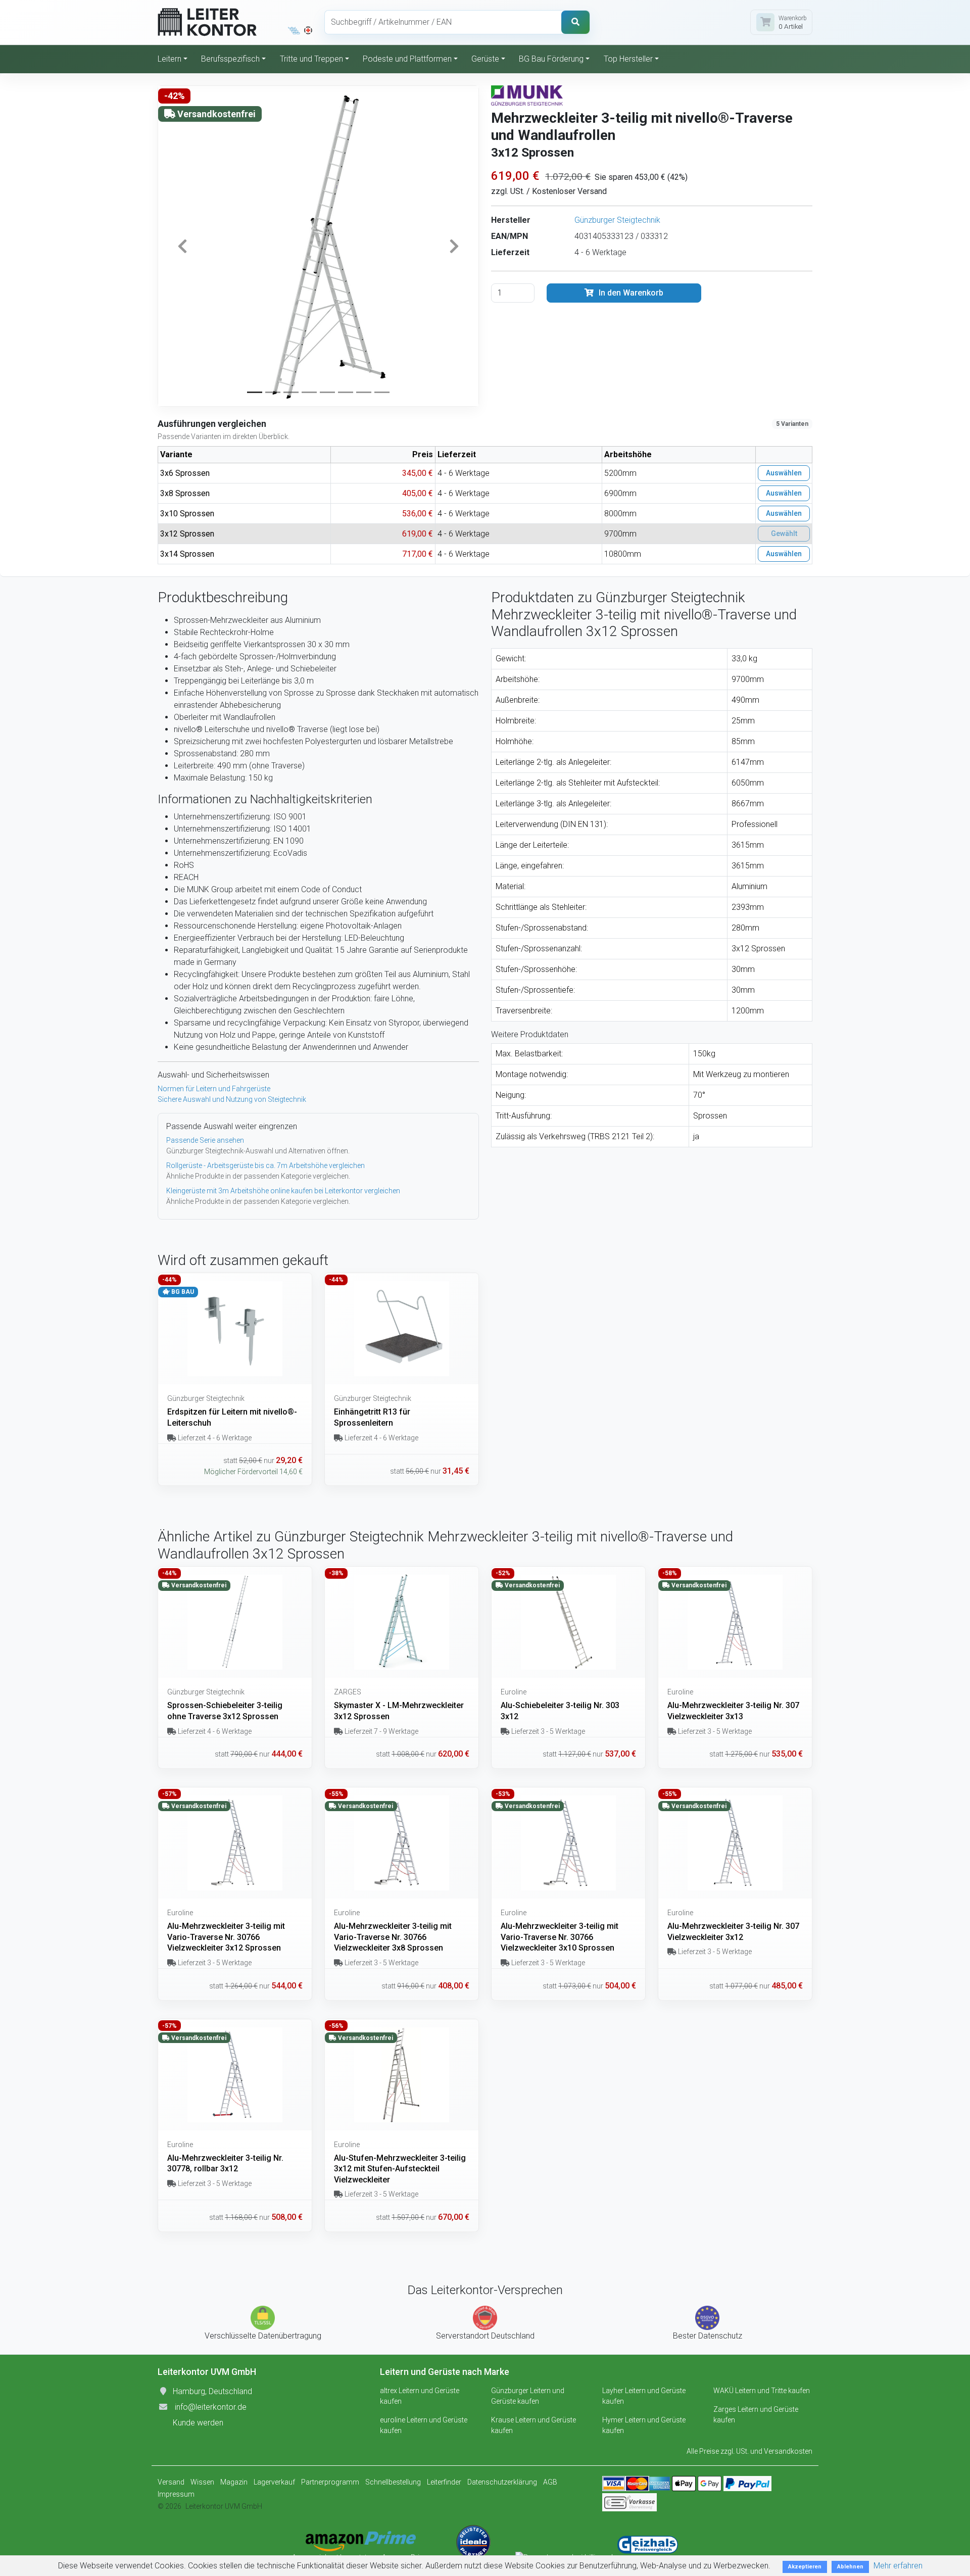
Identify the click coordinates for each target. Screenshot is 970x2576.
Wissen (202, 2482)
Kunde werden (198, 2423)
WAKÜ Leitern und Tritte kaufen (762, 2391)
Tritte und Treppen (311, 59)
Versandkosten (788, 2451)
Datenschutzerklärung (502, 2482)
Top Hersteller (628, 59)
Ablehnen (850, 2567)
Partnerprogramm (330, 2482)
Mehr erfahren (898, 2566)
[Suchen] (575, 22)
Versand (171, 2482)
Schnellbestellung (393, 2482)
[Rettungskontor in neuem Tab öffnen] (308, 30)
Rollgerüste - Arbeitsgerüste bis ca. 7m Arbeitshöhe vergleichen (265, 1165)
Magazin (234, 2482)
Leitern (169, 59)
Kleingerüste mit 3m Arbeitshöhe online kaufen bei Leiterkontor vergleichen (283, 1191)
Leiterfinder (444, 2482)
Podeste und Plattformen (407, 59)
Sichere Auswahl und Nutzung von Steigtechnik (232, 1099)
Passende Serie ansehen (205, 1140)
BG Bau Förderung (551, 59)
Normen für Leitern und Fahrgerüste (214, 1089)
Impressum (176, 2494)
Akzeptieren (805, 2567)
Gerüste (485, 59)
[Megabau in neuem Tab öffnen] (294, 30)
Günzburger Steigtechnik (617, 220)
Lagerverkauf (274, 2482)
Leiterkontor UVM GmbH (224, 2506)
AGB (550, 2482)
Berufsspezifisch (230, 59)
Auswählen (784, 473)
